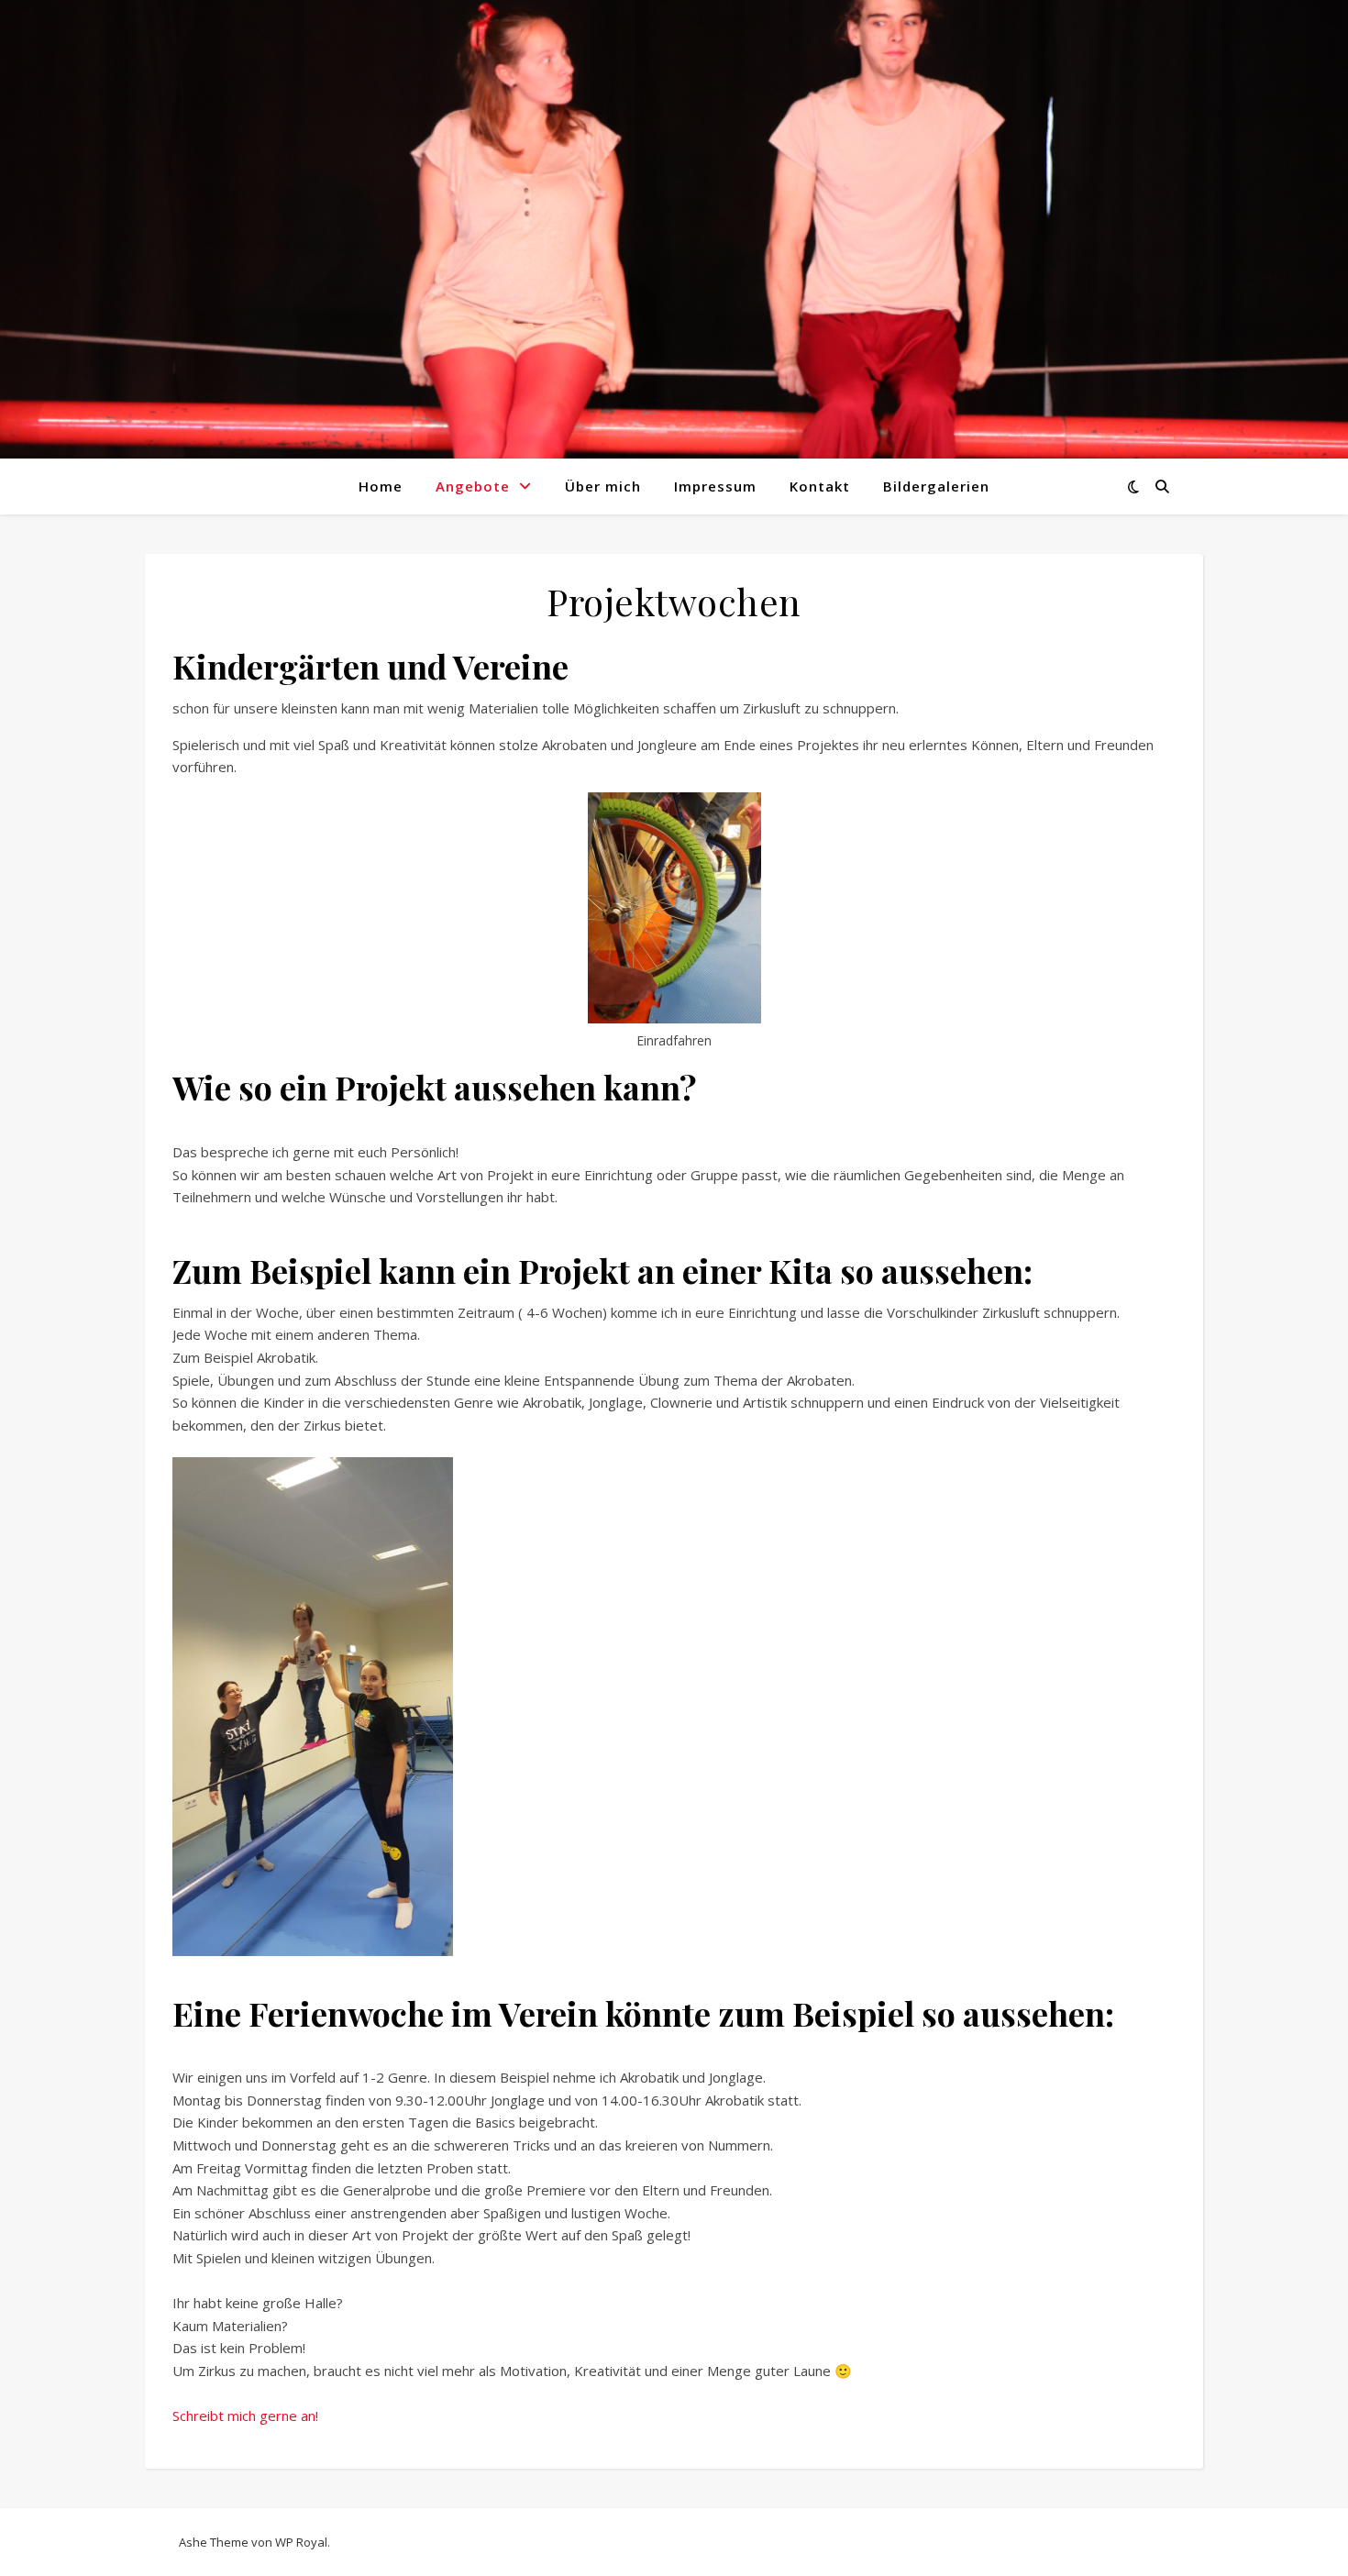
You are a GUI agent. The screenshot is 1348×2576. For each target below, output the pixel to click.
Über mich (603, 486)
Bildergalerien (936, 486)
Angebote (473, 486)
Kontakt (820, 486)
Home (381, 486)
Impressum (715, 486)
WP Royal (301, 2542)
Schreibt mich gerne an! (245, 2416)
